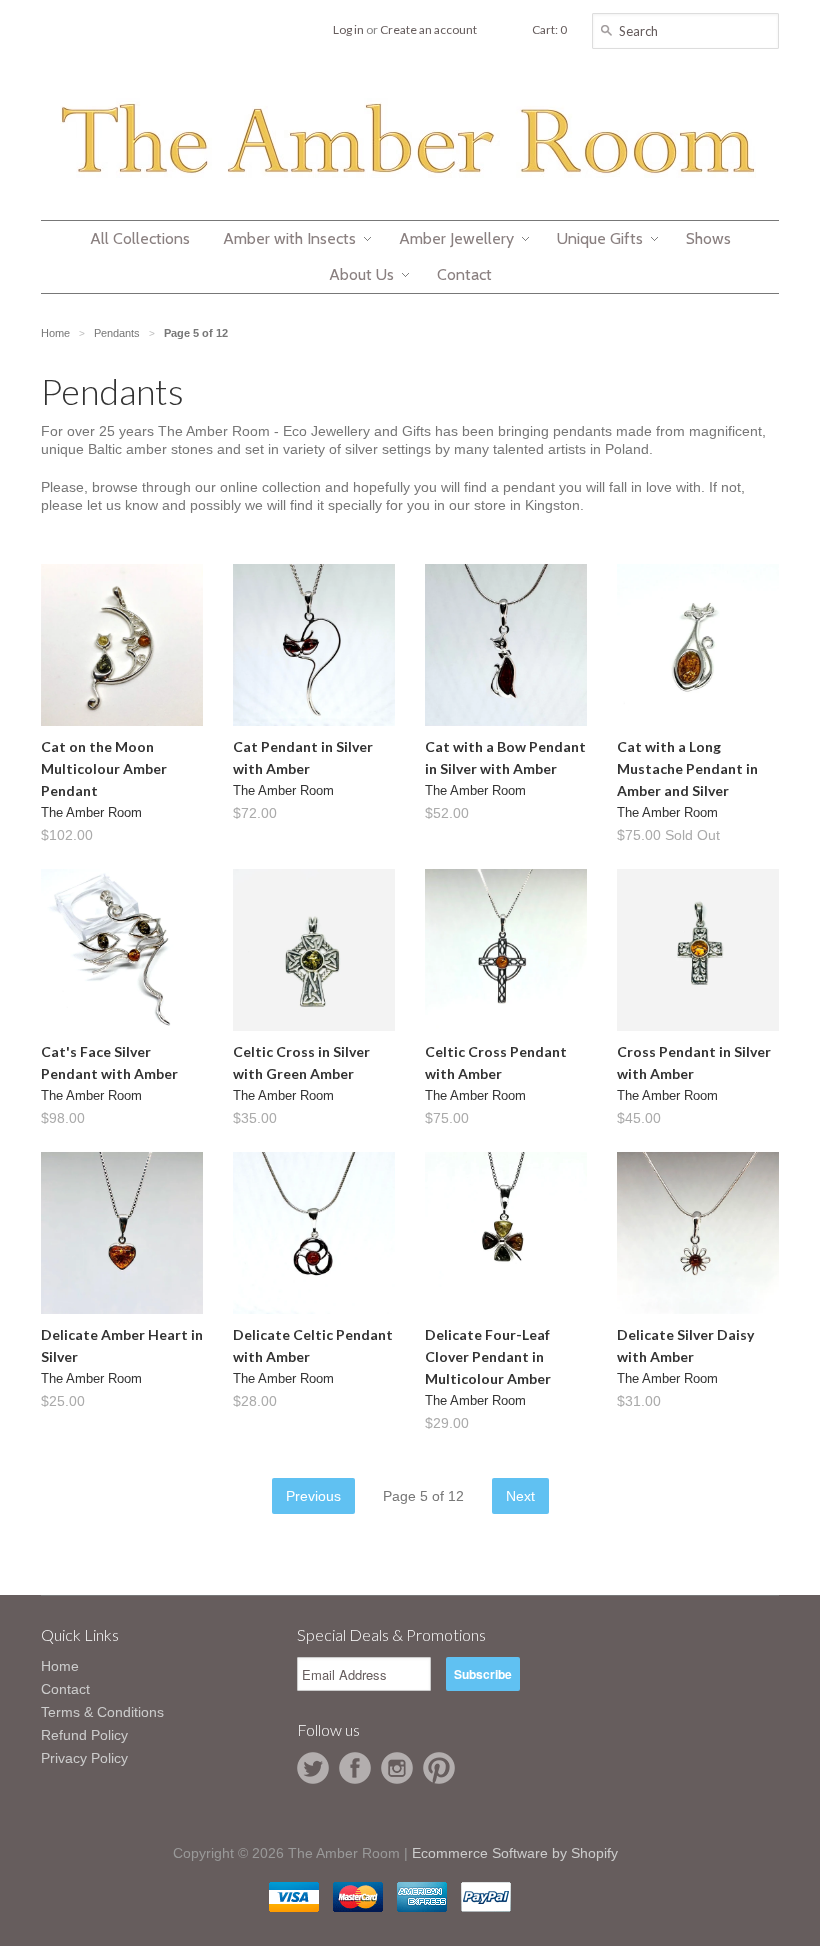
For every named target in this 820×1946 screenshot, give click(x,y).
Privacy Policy (84, 1758)
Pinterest (439, 1768)
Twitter (313, 1768)
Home (60, 1666)
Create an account (428, 29)
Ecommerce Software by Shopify (515, 1853)
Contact (65, 1689)
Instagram (397, 1768)
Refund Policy (84, 1735)
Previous (313, 1496)
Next (520, 1496)
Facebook (355, 1768)
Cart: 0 (549, 29)
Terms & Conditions (102, 1712)
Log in (348, 29)
